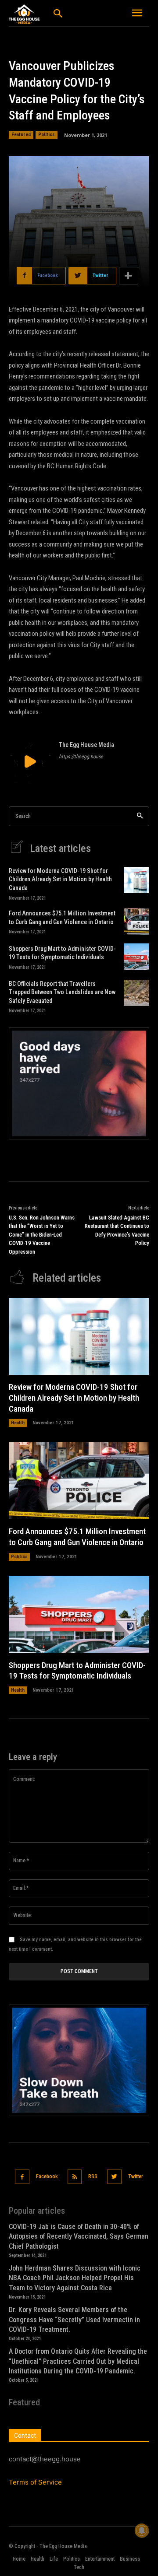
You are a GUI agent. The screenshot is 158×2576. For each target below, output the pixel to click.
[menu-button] (137, 14)
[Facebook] (22, 2177)
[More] (129, 276)
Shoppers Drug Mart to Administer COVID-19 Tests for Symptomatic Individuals (77, 1671)
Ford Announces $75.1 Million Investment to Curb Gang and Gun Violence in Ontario (77, 1537)
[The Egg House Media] (30, 761)
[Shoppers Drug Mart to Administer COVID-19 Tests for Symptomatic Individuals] (136, 957)
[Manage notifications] (142, 2530)
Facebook (47, 2176)
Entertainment (100, 2559)
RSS (93, 2176)
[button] (58, 14)
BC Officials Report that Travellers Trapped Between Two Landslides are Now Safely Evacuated (62, 992)
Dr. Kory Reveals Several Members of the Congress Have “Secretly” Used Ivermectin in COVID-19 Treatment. (74, 2320)
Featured (21, 135)
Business (130, 2559)
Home (19, 2559)
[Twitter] (114, 2177)
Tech (79, 2567)
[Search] (140, 816)
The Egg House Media (86, 745)
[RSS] (75, 2177)
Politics (47, 135)
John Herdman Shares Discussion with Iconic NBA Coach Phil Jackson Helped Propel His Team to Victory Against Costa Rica (75, 2278)
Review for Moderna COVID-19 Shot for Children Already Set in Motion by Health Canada (60, 879)
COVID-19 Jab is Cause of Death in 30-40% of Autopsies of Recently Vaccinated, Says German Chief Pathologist (79, 2236)
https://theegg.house (81, 757)
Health (18, 1423)
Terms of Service (35, 2482)
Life (54, 2559)
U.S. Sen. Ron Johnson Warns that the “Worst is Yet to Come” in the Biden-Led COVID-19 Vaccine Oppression (42, 1235)
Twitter (136, 2176)
